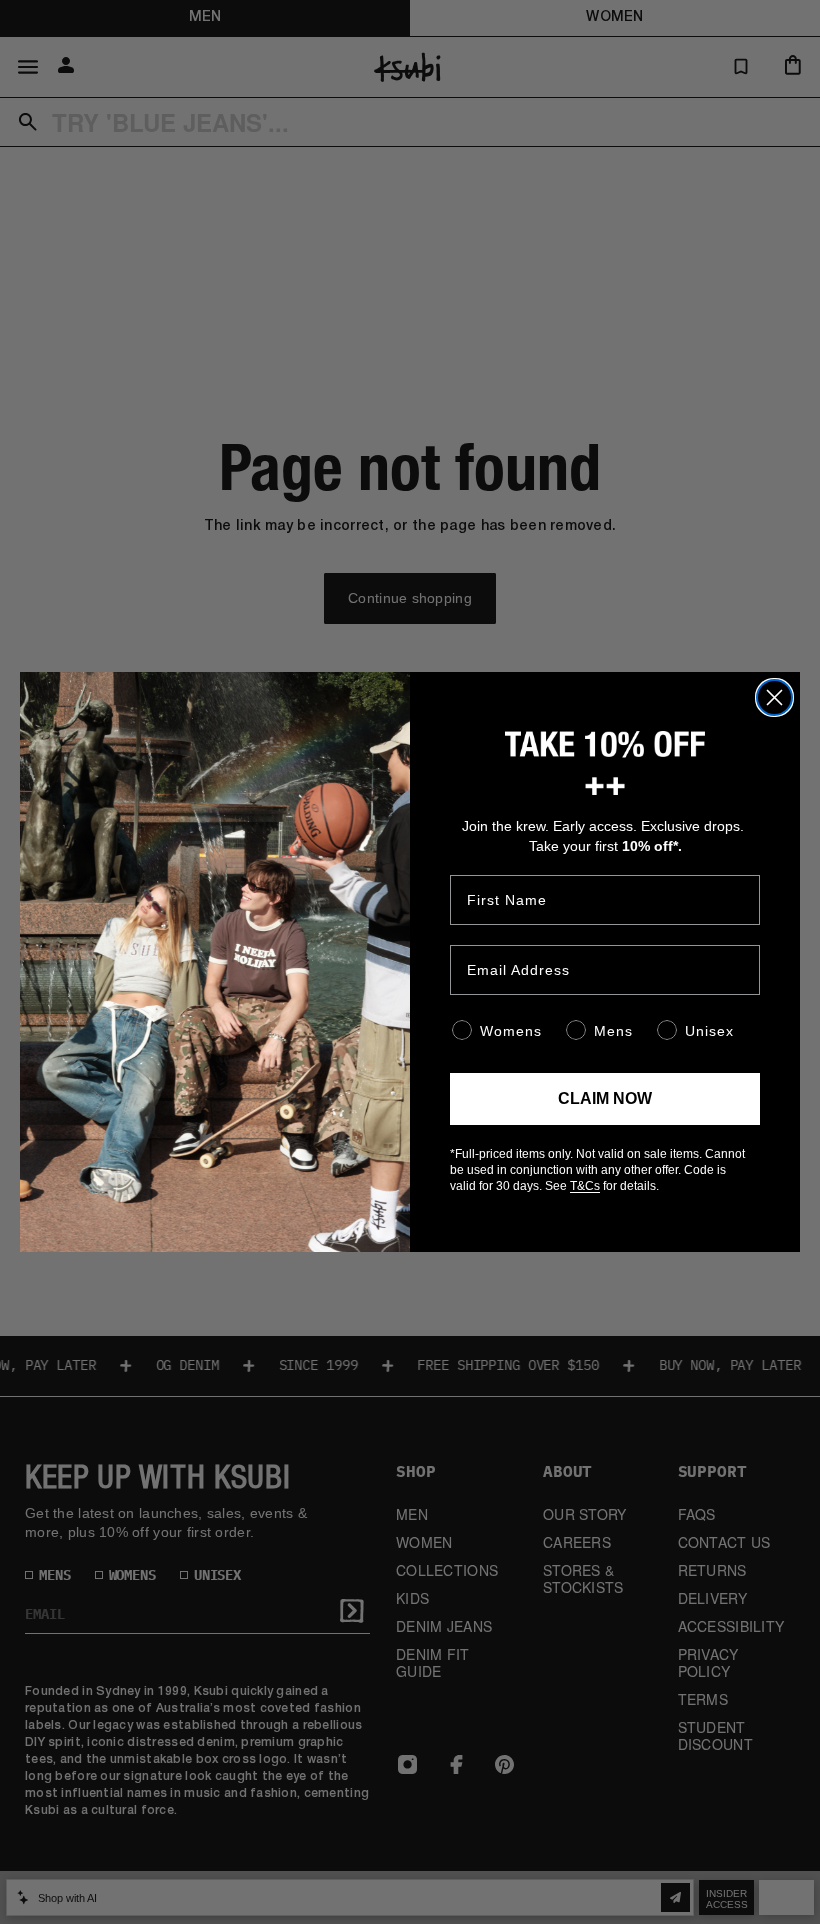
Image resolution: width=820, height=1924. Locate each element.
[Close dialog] (774, 697)
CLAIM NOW (605, 1098)
